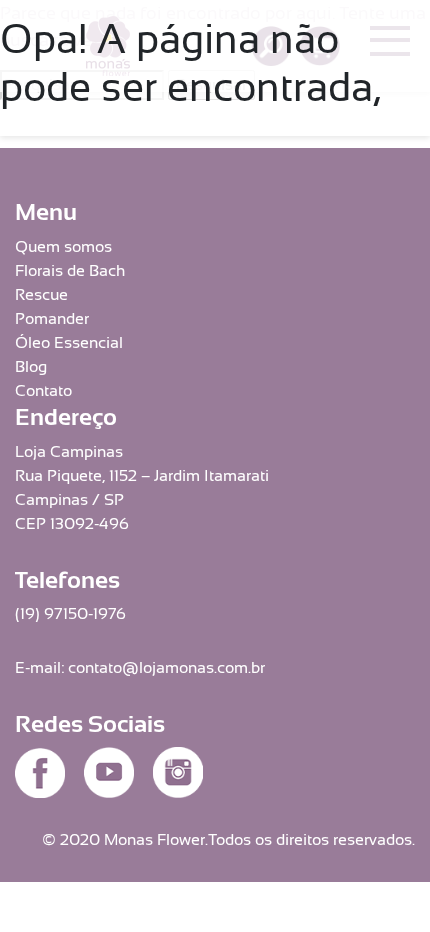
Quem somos (63, 247)
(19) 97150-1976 (70, 614)
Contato (43, 391)
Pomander (52, 319)
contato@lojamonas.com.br (166, 668)
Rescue (41, 295)
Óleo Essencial (69, 343)
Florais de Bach (70, 271)
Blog (31, 367)
